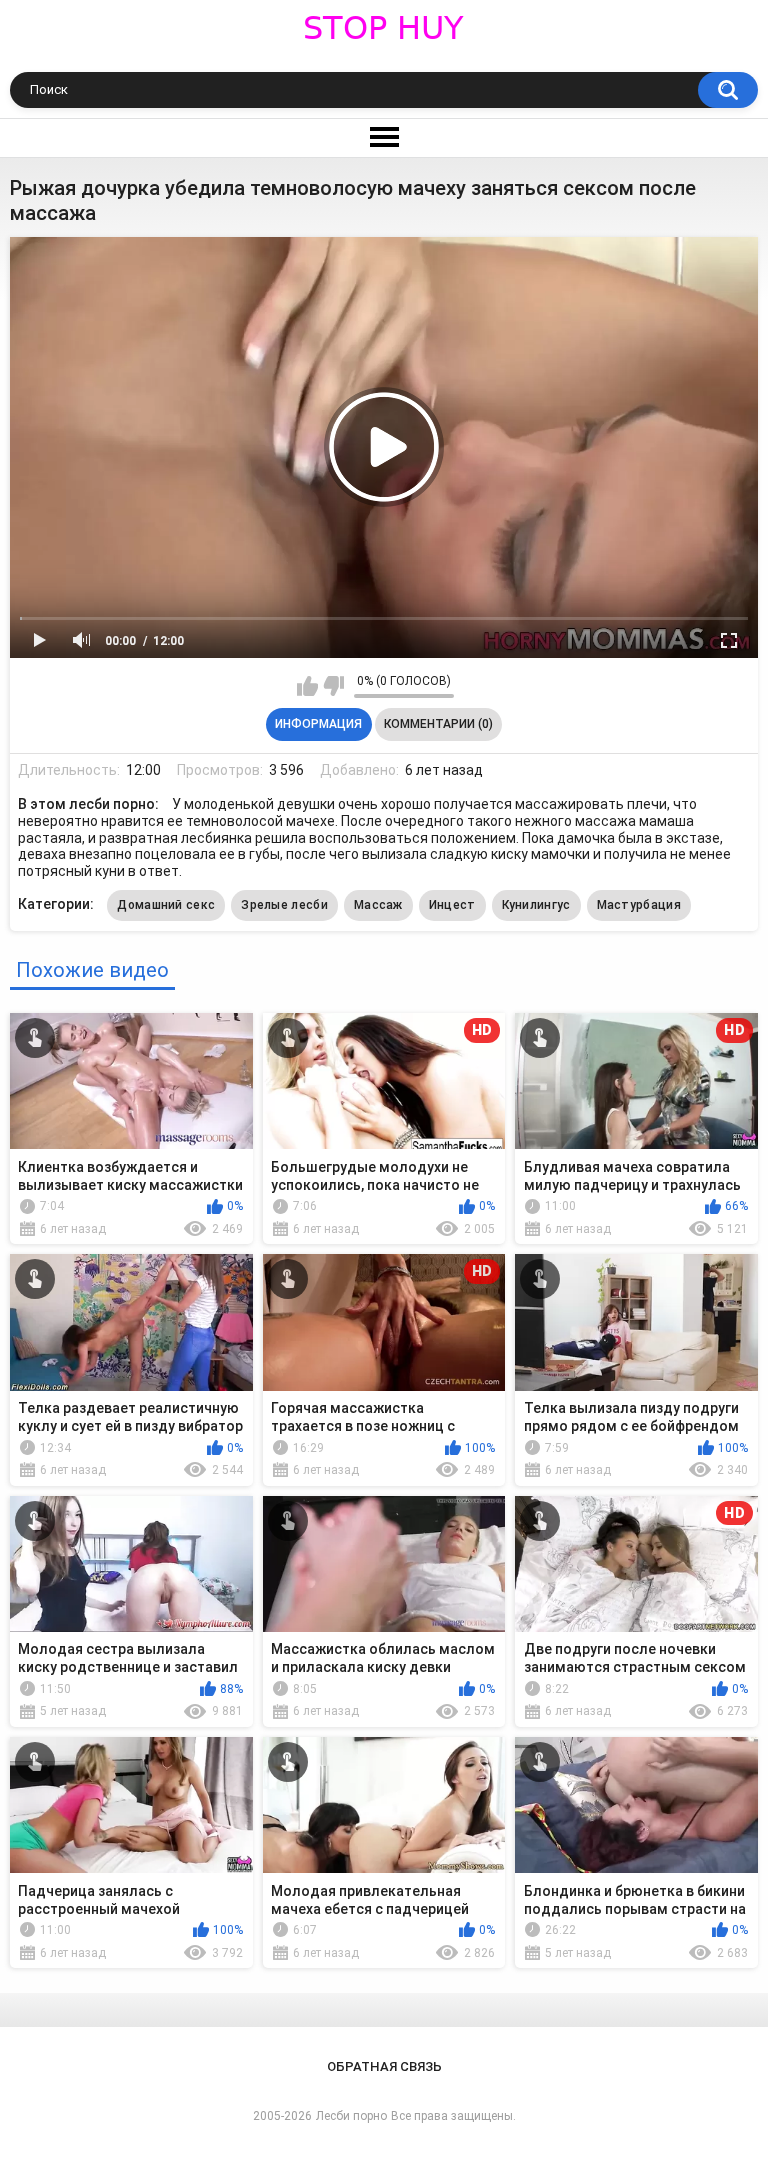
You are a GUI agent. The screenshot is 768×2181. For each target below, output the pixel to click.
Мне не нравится (333, 686)
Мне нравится (307, 686)
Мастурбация (639, 905)
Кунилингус (536, 905)
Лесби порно (351, 2116)
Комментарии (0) (438, 724)
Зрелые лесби (284, 905)
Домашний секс (166, 905)
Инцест (452, 905)
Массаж (378, 905)
